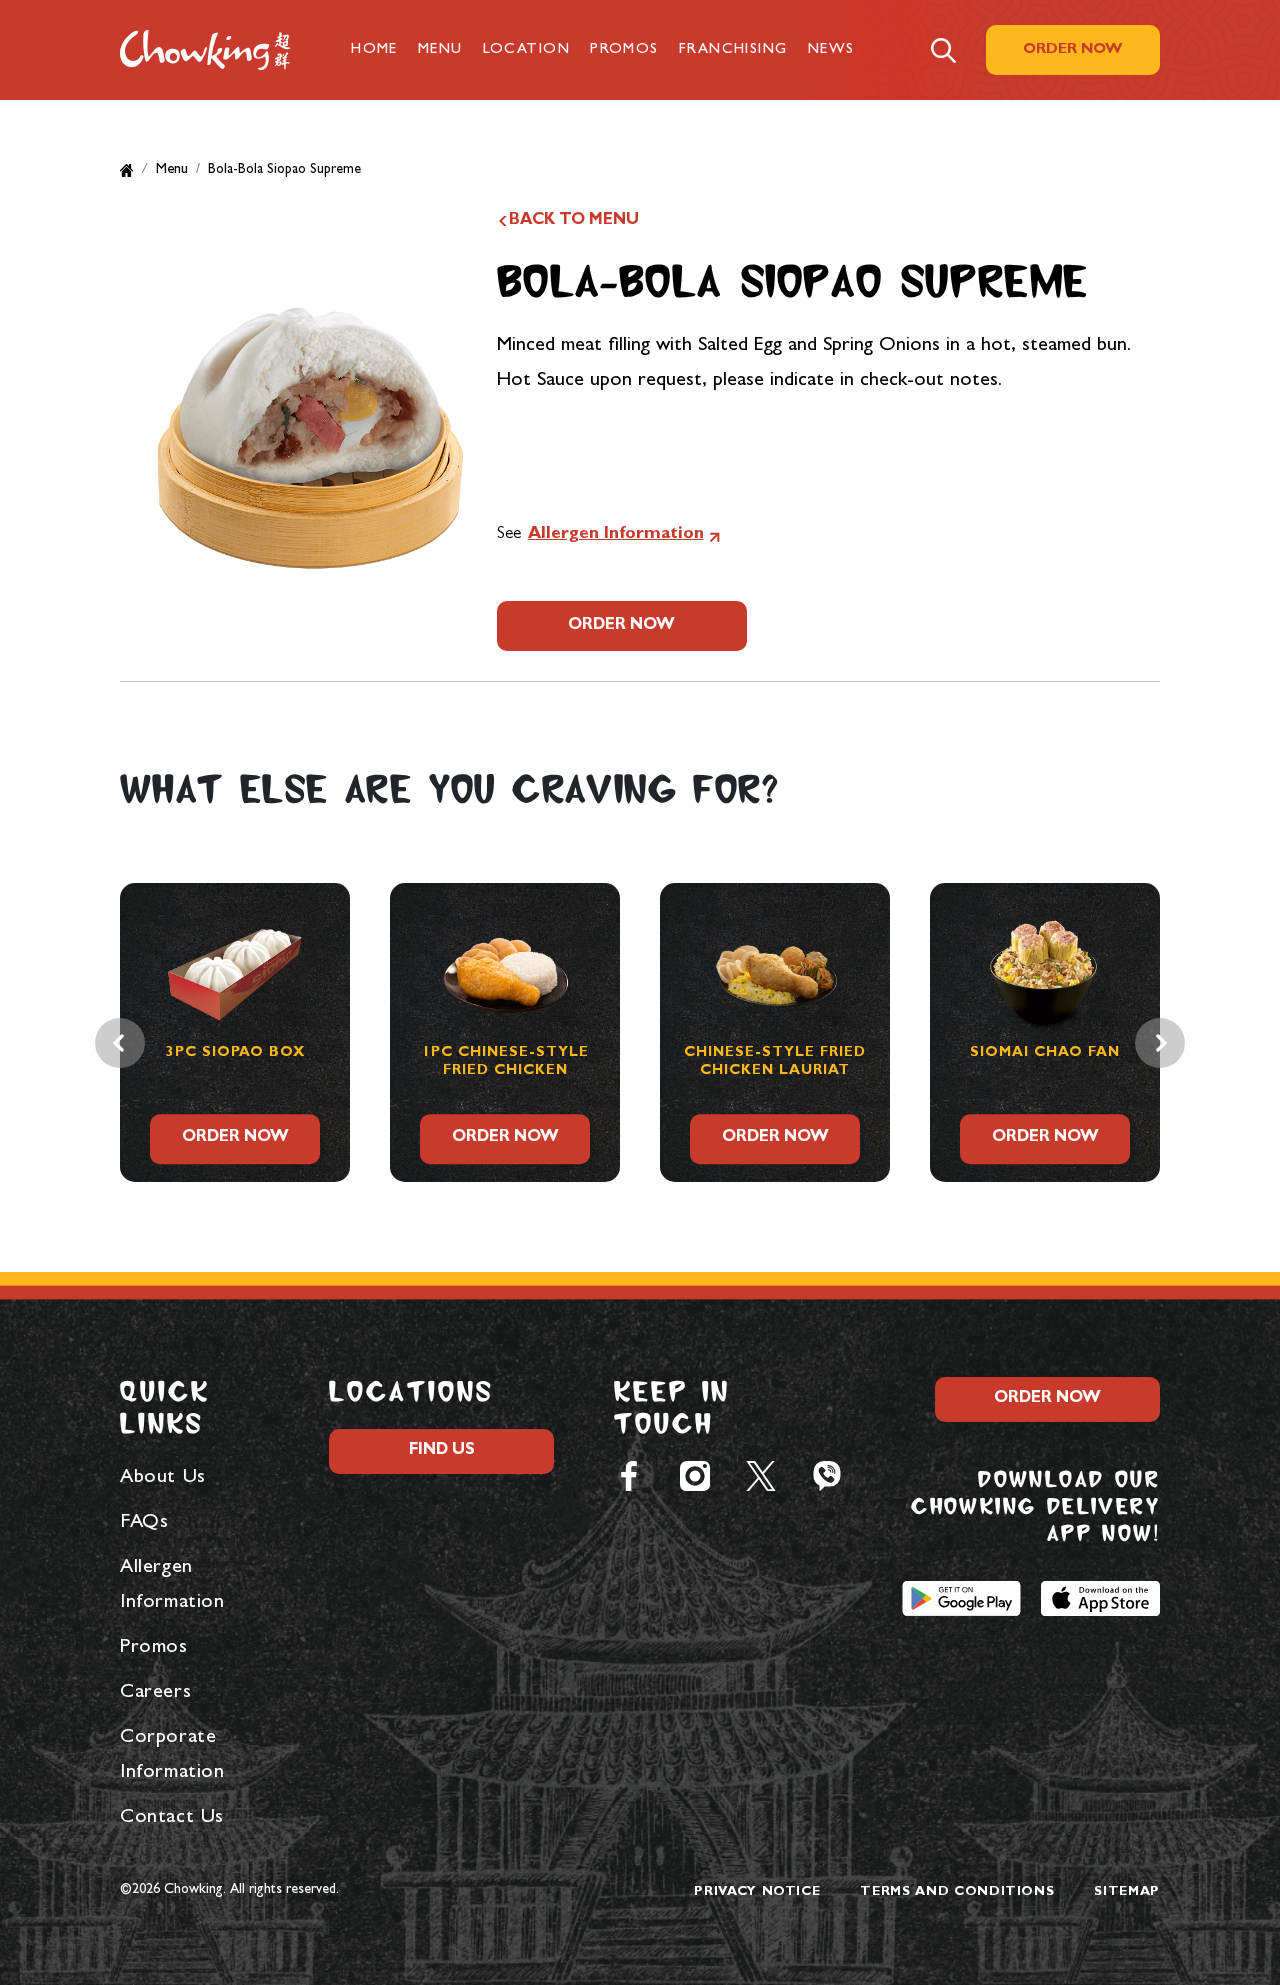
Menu (440, 50)
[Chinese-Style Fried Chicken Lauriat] (568, 960)
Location (527, 50)
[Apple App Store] (1100, 1597)
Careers (155, 1693)
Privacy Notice (757, 1892)
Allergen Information (616, 534)
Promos (624, 50)
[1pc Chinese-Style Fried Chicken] (298, 960)
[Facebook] (629, 1475)
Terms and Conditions (957, 1892)
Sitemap (1127, 1892)
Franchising (733, 50)
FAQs (144, 1523)
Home (374, 50)
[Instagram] (695, 1475)
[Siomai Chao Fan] (838, 960)
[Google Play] (961, 1597)
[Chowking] (205, 50)
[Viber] (827, 1475)
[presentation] (120, 1043)
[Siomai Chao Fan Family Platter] (1108, 960)
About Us (163, 1478)
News (831, 50)
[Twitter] (761, 1475)
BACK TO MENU (574, 221)
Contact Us (172, 1818)
